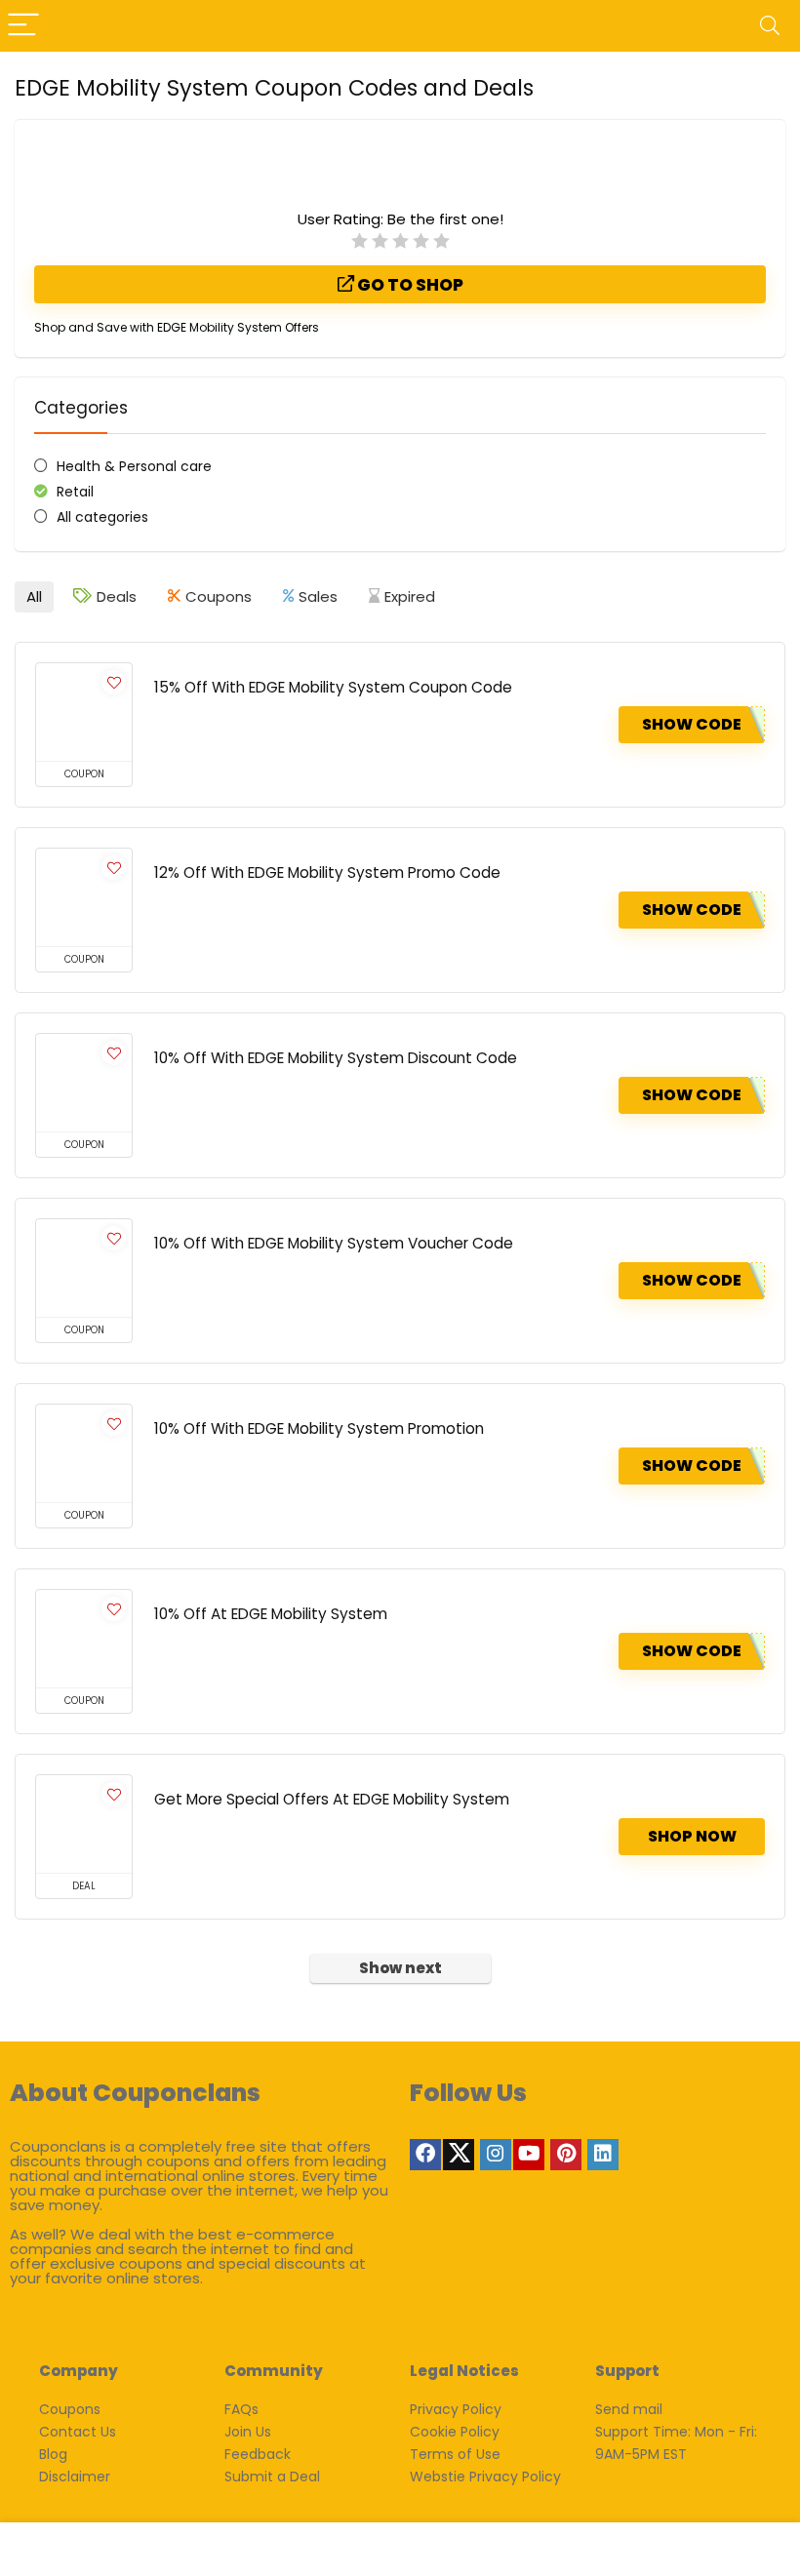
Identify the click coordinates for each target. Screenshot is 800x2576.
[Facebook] (425, 2155)
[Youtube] (529, 2155)
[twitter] (459, 2155)
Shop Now (692, 1836)
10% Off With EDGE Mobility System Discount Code (336, 1058)
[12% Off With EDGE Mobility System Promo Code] (84, 897)
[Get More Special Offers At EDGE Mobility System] (84, 1824)
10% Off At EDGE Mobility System (271, 1614)
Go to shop (409, 285)
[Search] (770, 26)
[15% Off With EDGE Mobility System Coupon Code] (84, 712)
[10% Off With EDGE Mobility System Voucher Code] (84, 1268)
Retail (75, 492)
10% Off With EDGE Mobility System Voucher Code (334, 1243)
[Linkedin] (603, 2155)
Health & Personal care (134, 466)
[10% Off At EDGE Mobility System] (84, 1639)
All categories (102, 517)
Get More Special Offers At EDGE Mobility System (332, 1799)
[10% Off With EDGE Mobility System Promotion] (84, 1453)
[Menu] (23, 26)
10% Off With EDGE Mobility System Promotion (319, 1428)
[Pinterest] (566, 2155)
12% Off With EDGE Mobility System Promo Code (327, 872)
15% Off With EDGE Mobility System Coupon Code (333, 687)
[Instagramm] (496, 2155)
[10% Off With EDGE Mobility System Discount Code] (84, 1083)
